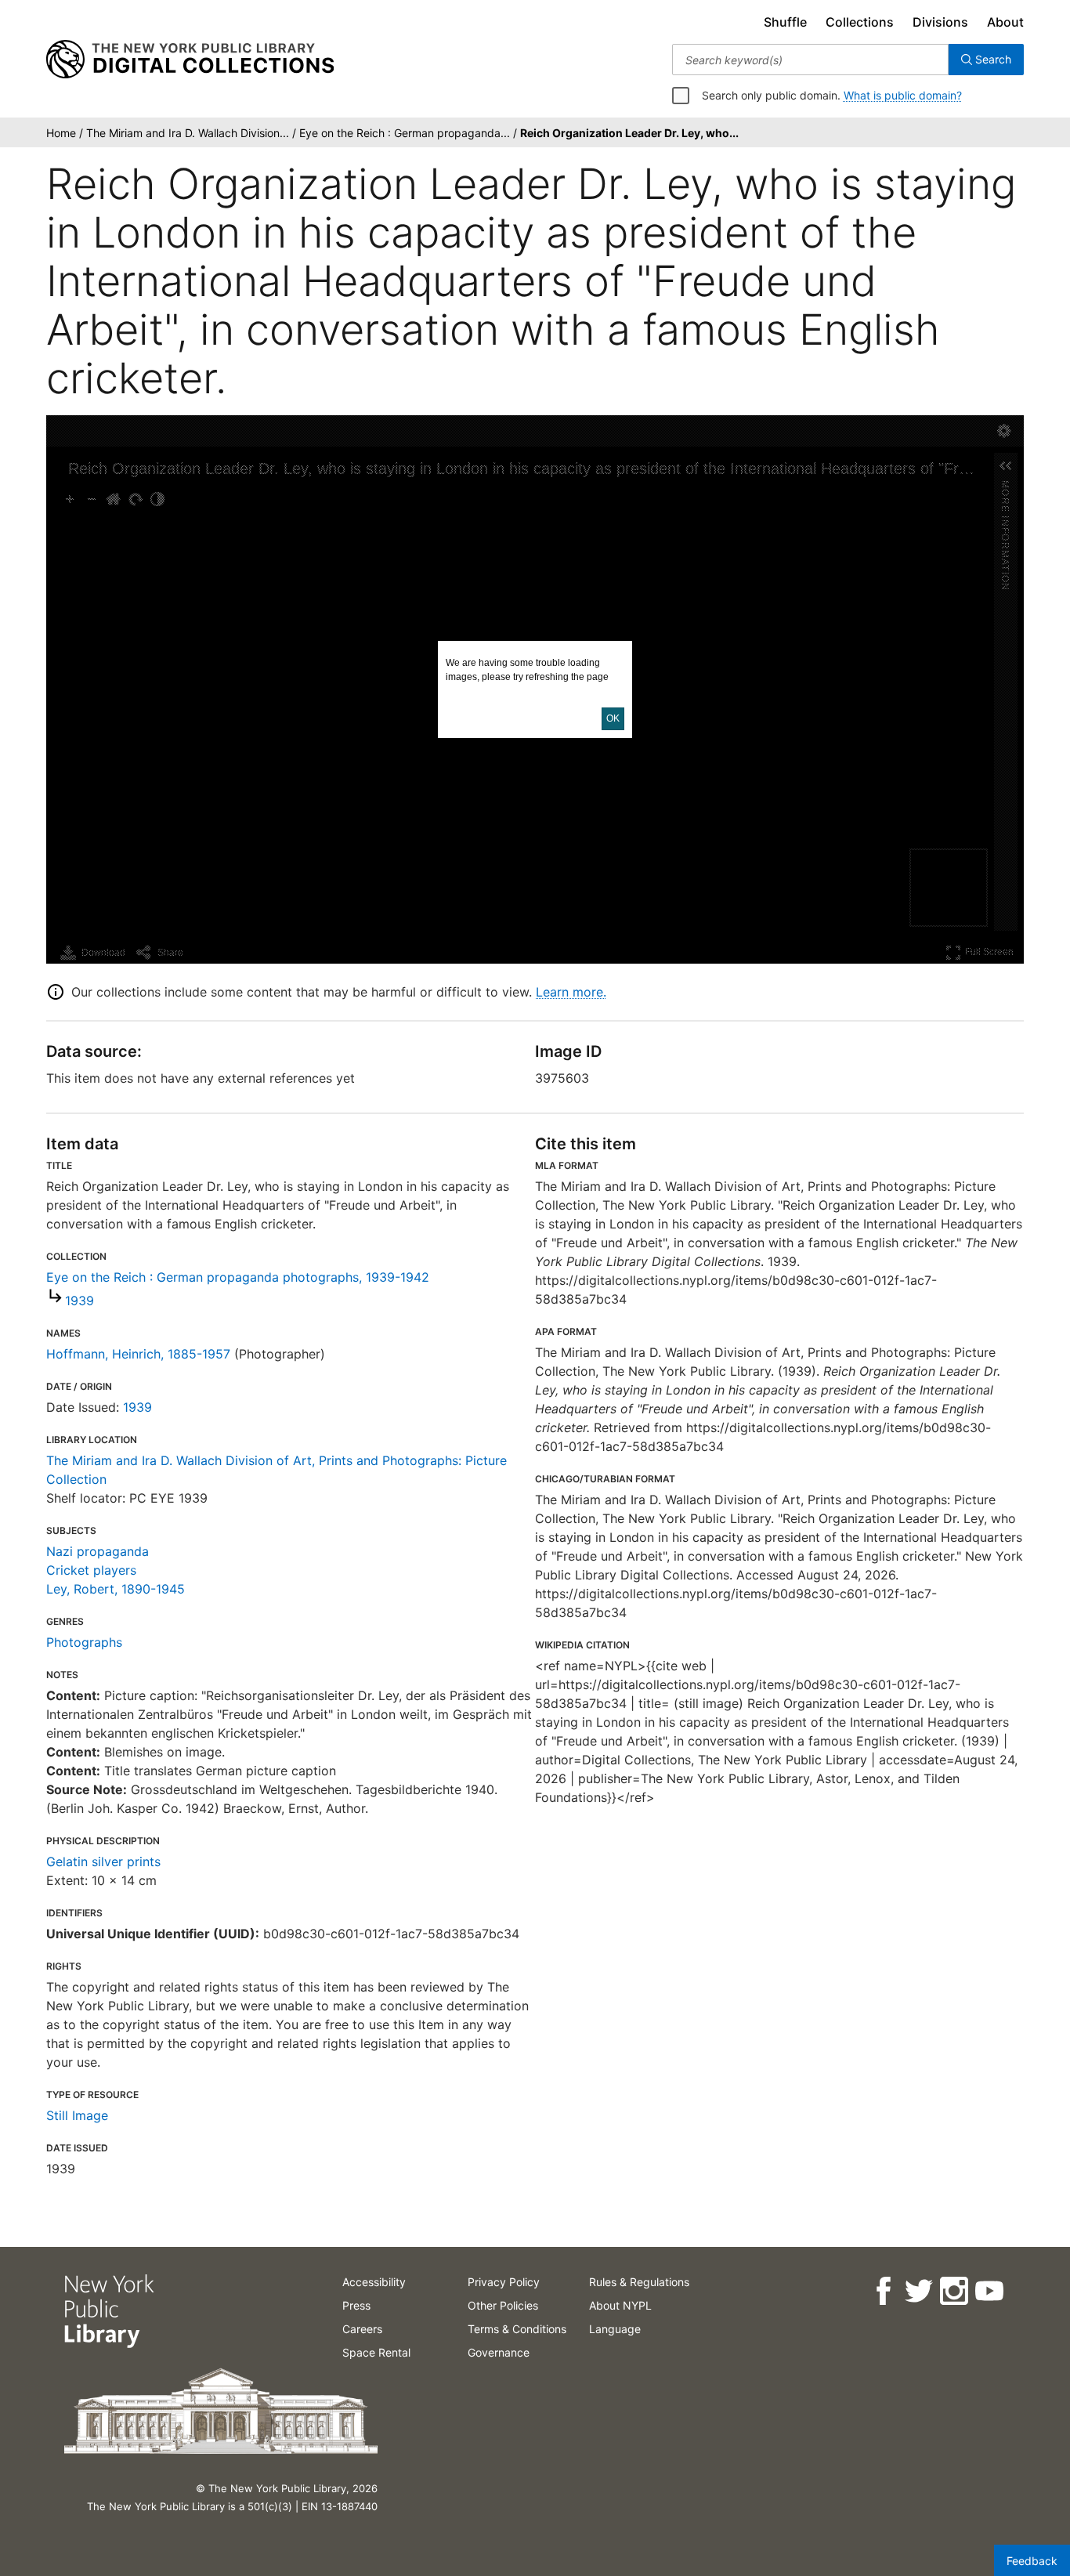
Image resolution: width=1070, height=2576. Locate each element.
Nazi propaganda (98, 1551)
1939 (80, 1301)
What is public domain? (903, 95)
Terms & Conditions (517, 2329)
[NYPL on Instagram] (953, 2291)
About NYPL (620, 2305)
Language (615, 2329)
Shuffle (785, 22)
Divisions (940, 22)
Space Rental (376, 2352)
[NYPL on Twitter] (918, 2291)
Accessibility (374, 2282)
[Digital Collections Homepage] (190, 60)
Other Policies (503, 2305)
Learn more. (571, 992)
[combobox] (810, 60)
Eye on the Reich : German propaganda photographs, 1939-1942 (238, 1277)
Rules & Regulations (639, 2282)
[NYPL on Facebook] (882, 2291)
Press (356, 2305)
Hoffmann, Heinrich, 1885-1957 (138, 1354)
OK (613, 718)
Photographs (84, 1642)
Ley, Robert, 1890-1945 (116, 1589)
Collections (860, 22)
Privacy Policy (504, 2282)
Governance (499, 2352)
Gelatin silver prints (103, 1861)
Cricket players (91, 1570)
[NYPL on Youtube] (988, 2291)
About (1005, 22)
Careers (362, 2329)
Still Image (77, 2115)
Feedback (1032, 2561)
